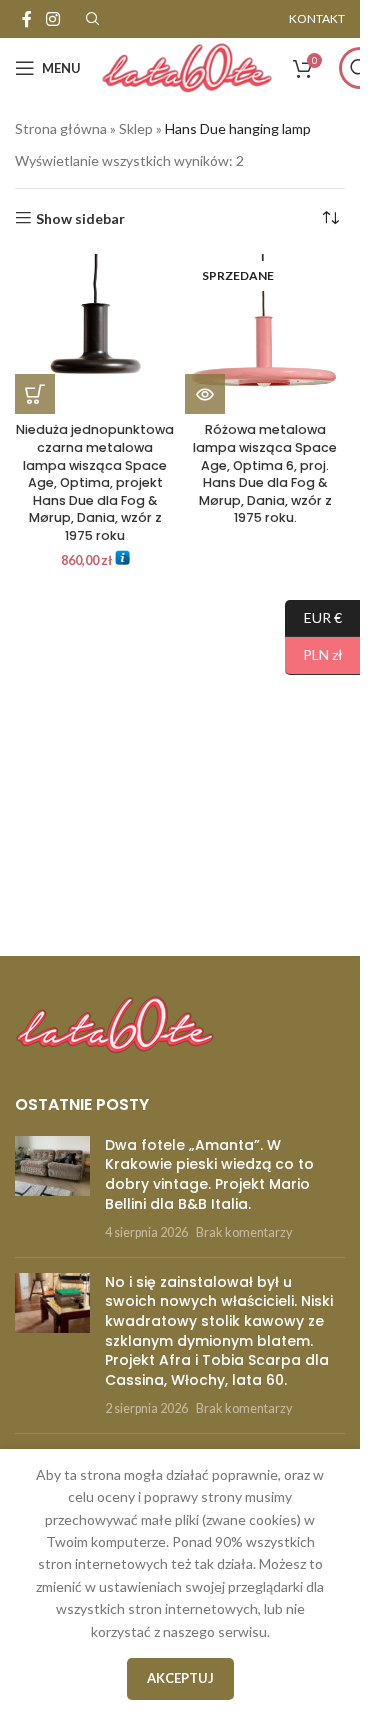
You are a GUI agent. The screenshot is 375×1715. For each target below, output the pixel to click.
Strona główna (61, 128)
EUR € (313, 616)
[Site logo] (187, 66)
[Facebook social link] (27, 19)
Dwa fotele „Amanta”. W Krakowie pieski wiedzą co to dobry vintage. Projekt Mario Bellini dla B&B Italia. (209, 1174)
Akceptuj (180, 1678)
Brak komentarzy (244, 1232)
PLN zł (314, 654)
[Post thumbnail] (52, 1189)
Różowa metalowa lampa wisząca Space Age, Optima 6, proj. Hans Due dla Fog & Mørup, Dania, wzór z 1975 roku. (265, 473)
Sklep (136, 128)
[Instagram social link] (52, 19)
